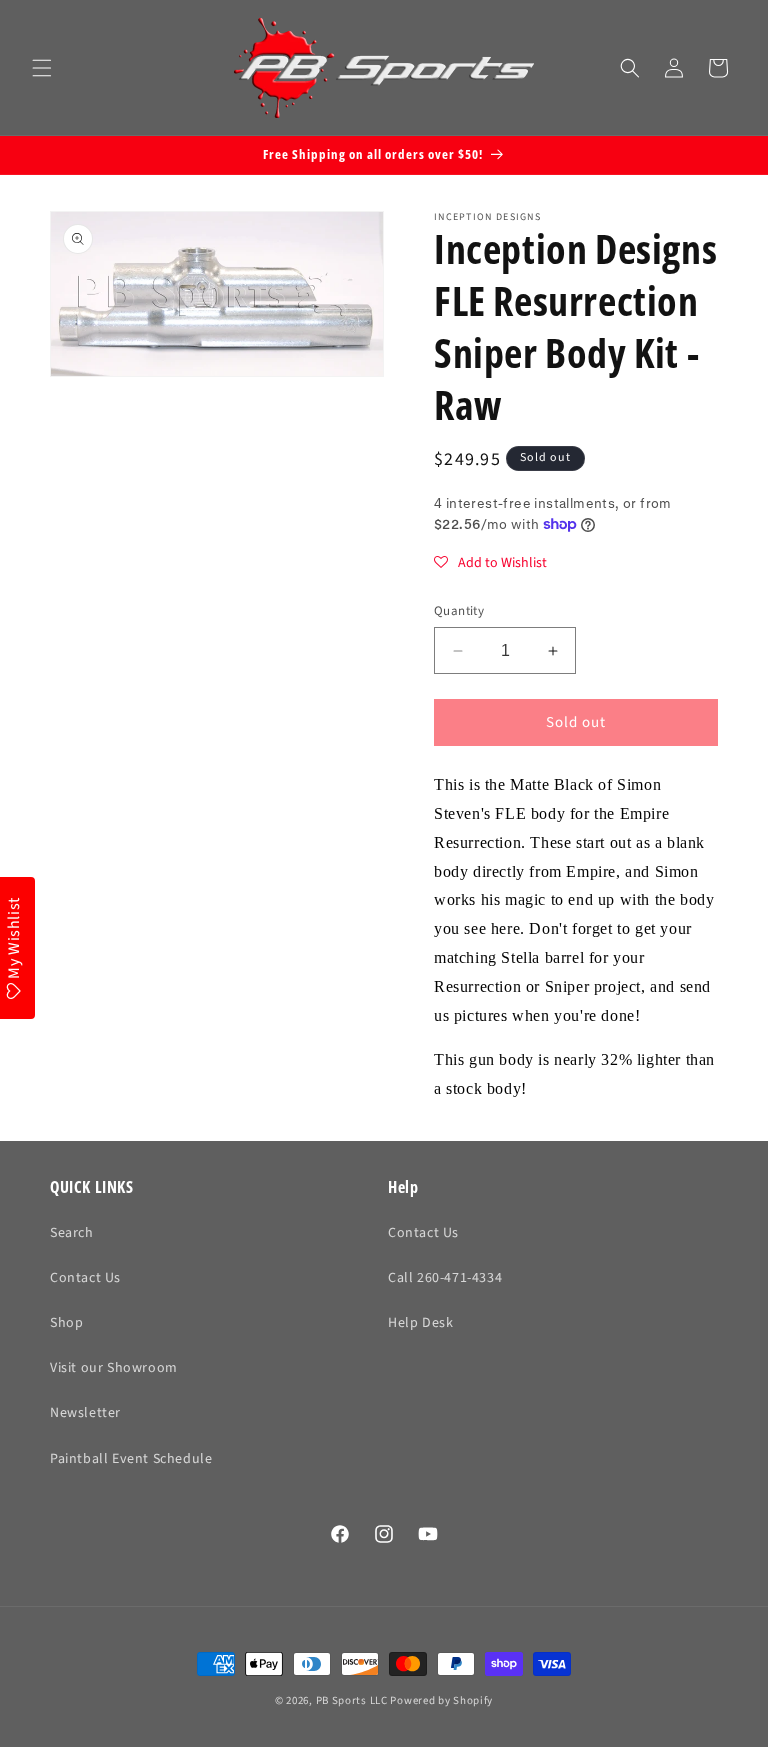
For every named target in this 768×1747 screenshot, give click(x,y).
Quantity (459, 611)
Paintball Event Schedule (131, 1459)
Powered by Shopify (441, 1700)
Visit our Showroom (114, 1368)
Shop (66, 1323)
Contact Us (85, 1278)
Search (72, 1233)
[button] (42, 68)
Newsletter (85, 1413)
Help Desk (420, 1323)
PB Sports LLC (352, 1700)
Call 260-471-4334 (445, 1278)
